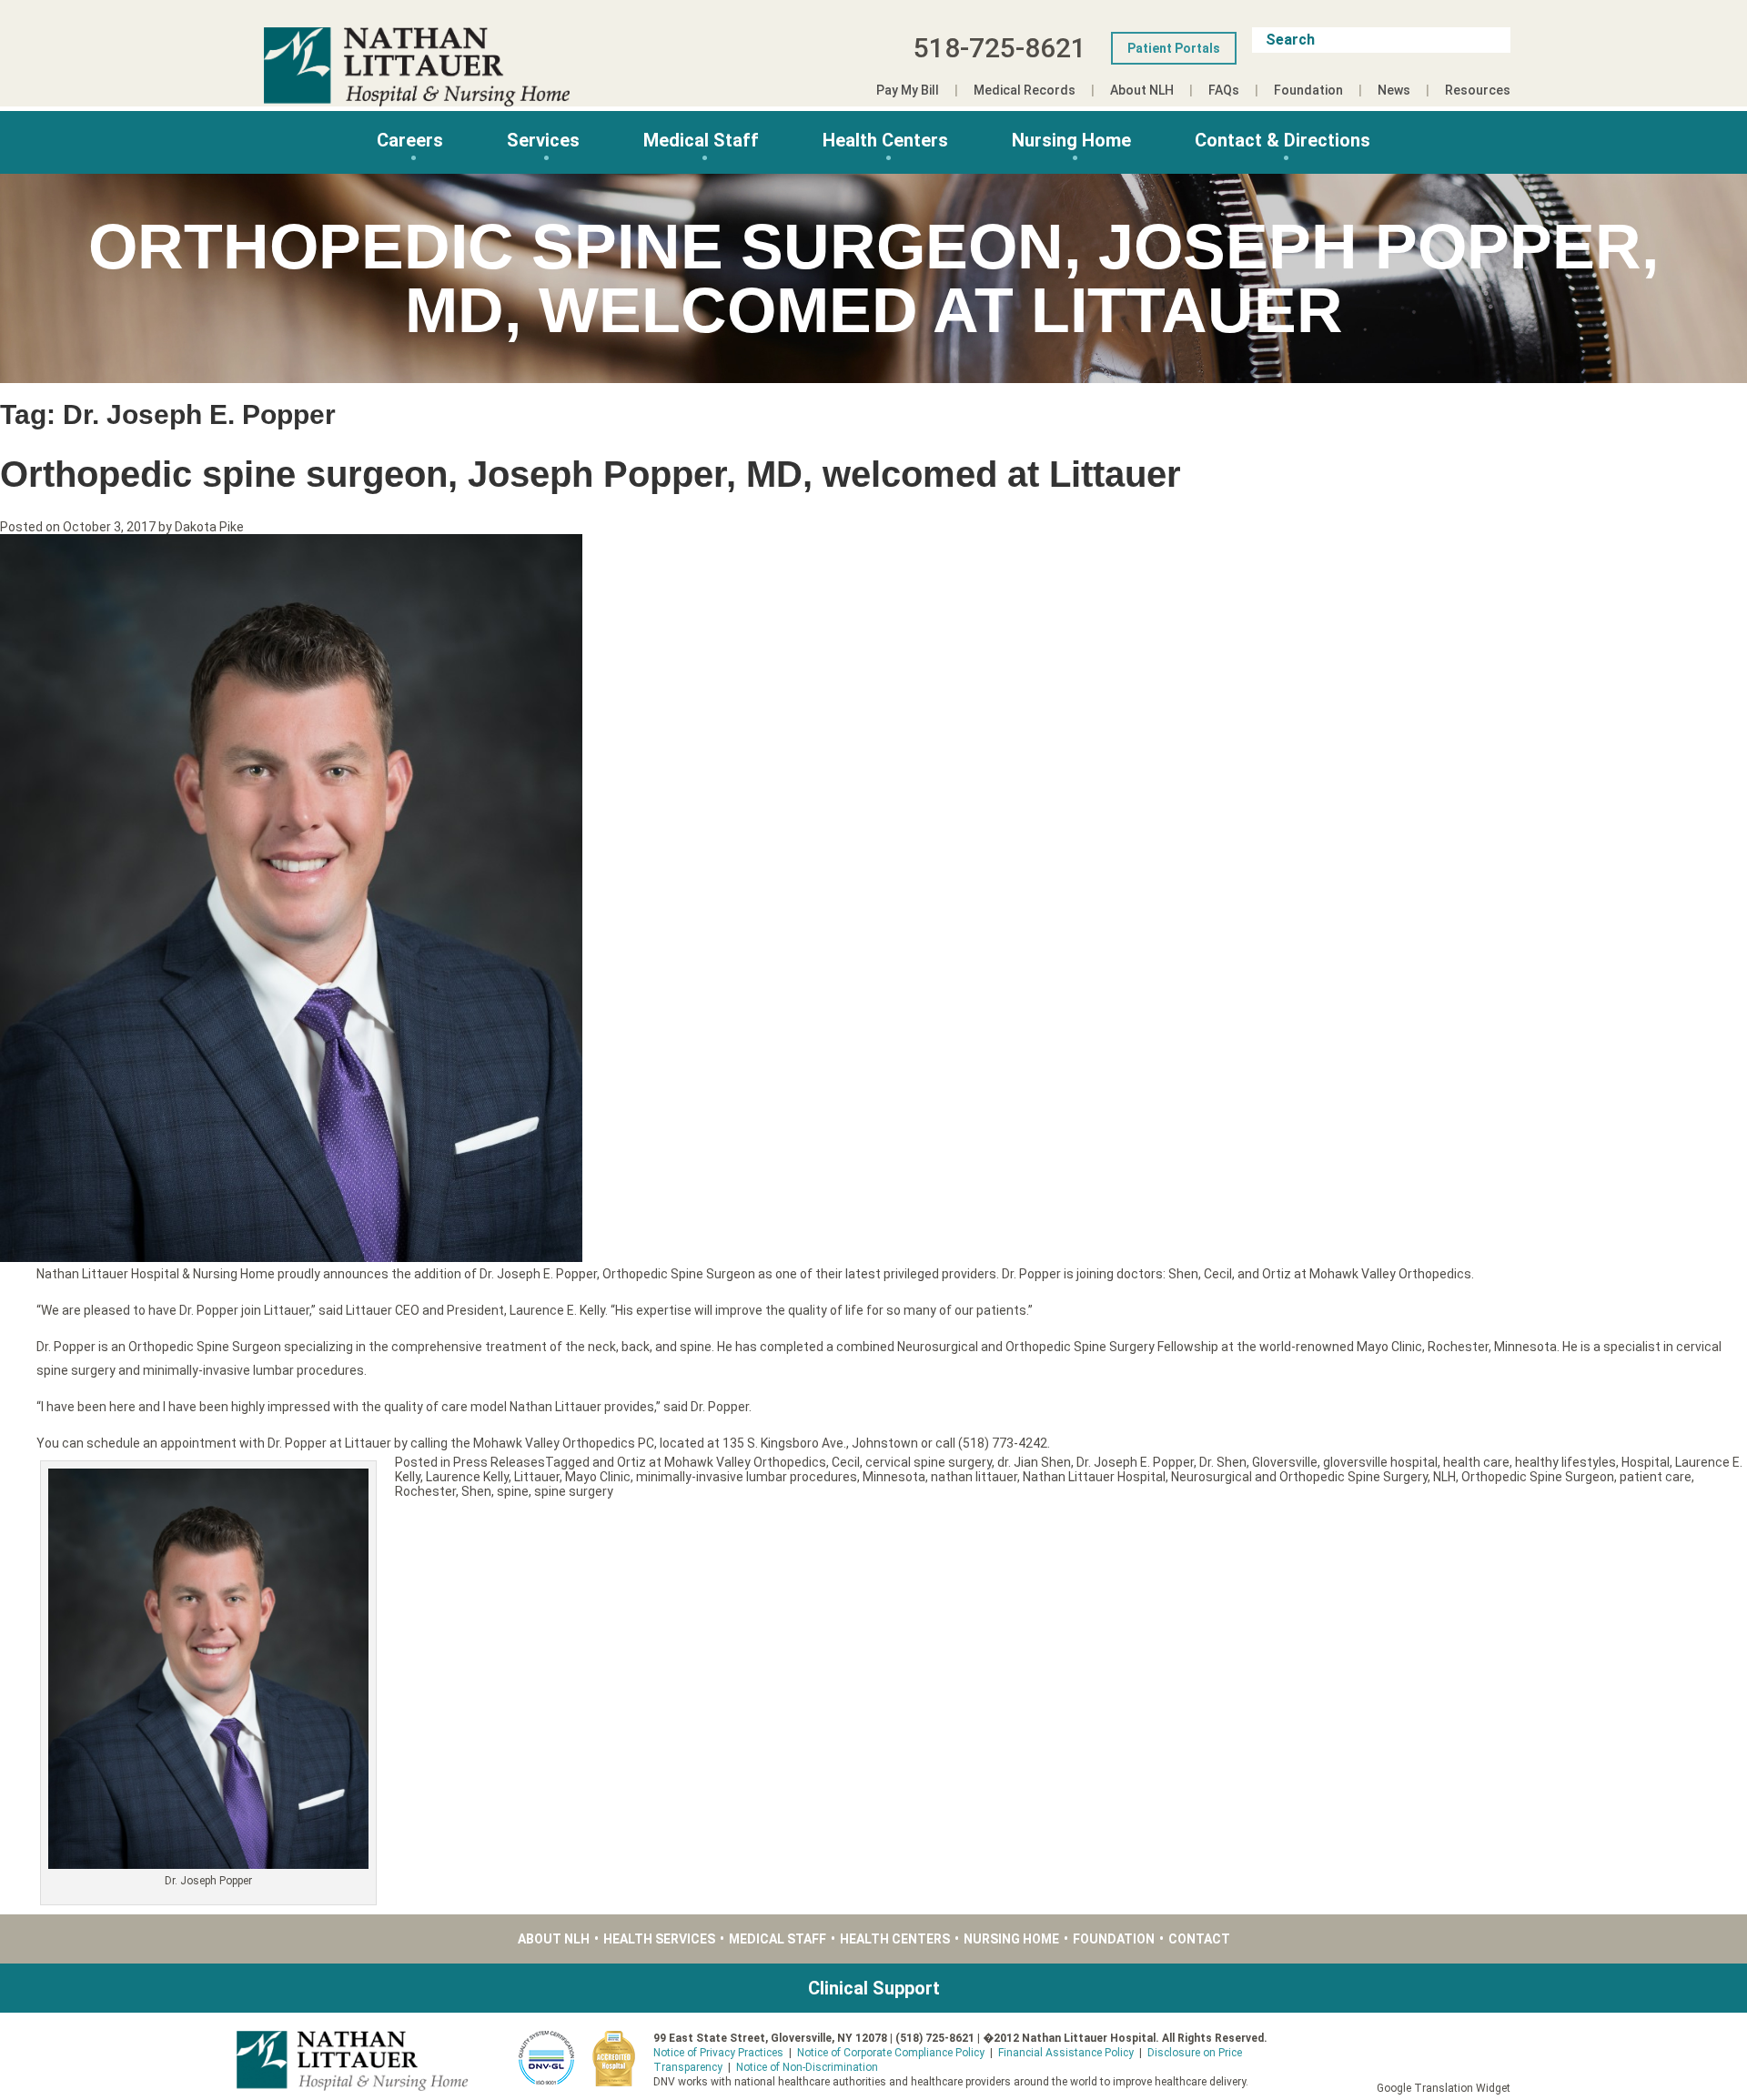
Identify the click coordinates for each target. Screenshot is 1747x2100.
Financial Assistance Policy (1066, 2053)
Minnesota (894, 1477)
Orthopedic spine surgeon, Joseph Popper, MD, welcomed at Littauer (591, 474)
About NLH (1142, 90)
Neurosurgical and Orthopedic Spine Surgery (1299, 1477)
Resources (1478, 90)
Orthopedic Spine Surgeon (1538, 1477)
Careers (410, 140)
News (1394, 90)
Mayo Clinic (598, 1477)
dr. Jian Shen (1034, 1462)
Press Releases (499, 1462)
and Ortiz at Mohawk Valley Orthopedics (709, 1462)
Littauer (537, 1477)
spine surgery (574, 1491)
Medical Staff (701, 140)
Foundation (1308, 90)
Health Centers (885, 140)
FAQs (1224, 90)
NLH (1444, 1477)
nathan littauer (974, 1477)
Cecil (846, 1462)
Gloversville (1285, 1462)
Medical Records (1025, 90)
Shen (476, 1491)
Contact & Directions (1282, 140)
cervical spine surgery (929, 1462)
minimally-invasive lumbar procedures (747, 1477)
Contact (1199, 1939)
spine (513, 1491)
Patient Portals (1174, 48)
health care (1476, 1462)
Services (543, 140)
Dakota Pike (209, 527)
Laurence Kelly (467, 1477)
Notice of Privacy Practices (718, 2053)
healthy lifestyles (1565, 1462)
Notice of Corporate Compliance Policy (891, 2053)
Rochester (425, 1491)
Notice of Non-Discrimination (807, 2067)
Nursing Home (1071, 140)
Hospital (1646, 1462)
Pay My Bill (908, 90)
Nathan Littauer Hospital (1094, 1477)
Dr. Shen (1223, 1462)
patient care (1656, 1477)
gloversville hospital (1380, 1462)
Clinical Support (874, 1988)
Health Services (659, 1939)
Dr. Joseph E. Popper (1135, 1462)
